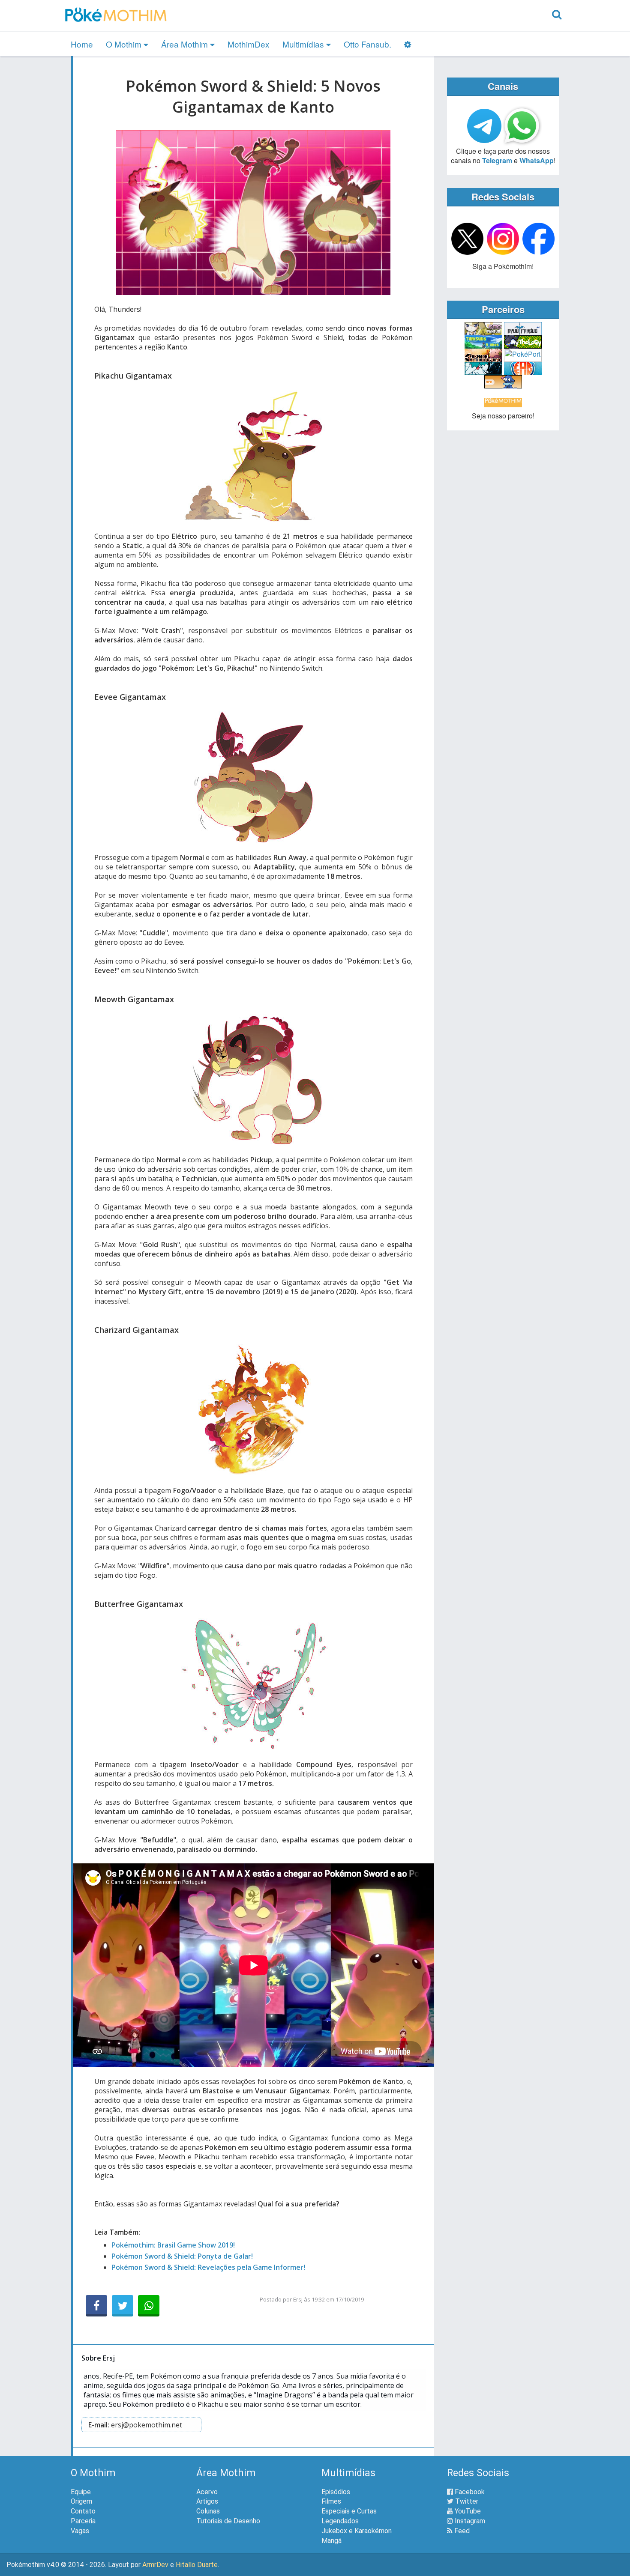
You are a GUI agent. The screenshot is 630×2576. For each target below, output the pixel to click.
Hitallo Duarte (197, 2565)
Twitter (466, 2501)
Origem (81, 2501)
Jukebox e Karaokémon (357, 2531)
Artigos (207, 2501)
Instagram (469, 2521)
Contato (83, 2511)
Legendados (340, 2521)
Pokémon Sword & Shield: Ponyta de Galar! (182, 2256)
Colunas (208, 2511)
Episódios (336, 2492)
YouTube (467, 2511)
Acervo (207, 2492)
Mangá (331, 2541)
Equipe (81, 2492)
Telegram (497, 160)
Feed (461, 2531)
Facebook (469, 2492)
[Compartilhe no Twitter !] (123, 2306)
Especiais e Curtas (349, 2511)
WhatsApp (537, 160)
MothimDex (249, 44)
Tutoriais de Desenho (228, 2521)
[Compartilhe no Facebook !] (96, 2306)
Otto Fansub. (367, 44)
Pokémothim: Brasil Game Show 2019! (173, 2245)
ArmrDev (155, 2565)
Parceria (83, 2521)
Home (82, 44)
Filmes (331, 2501)
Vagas (80, 2531)
